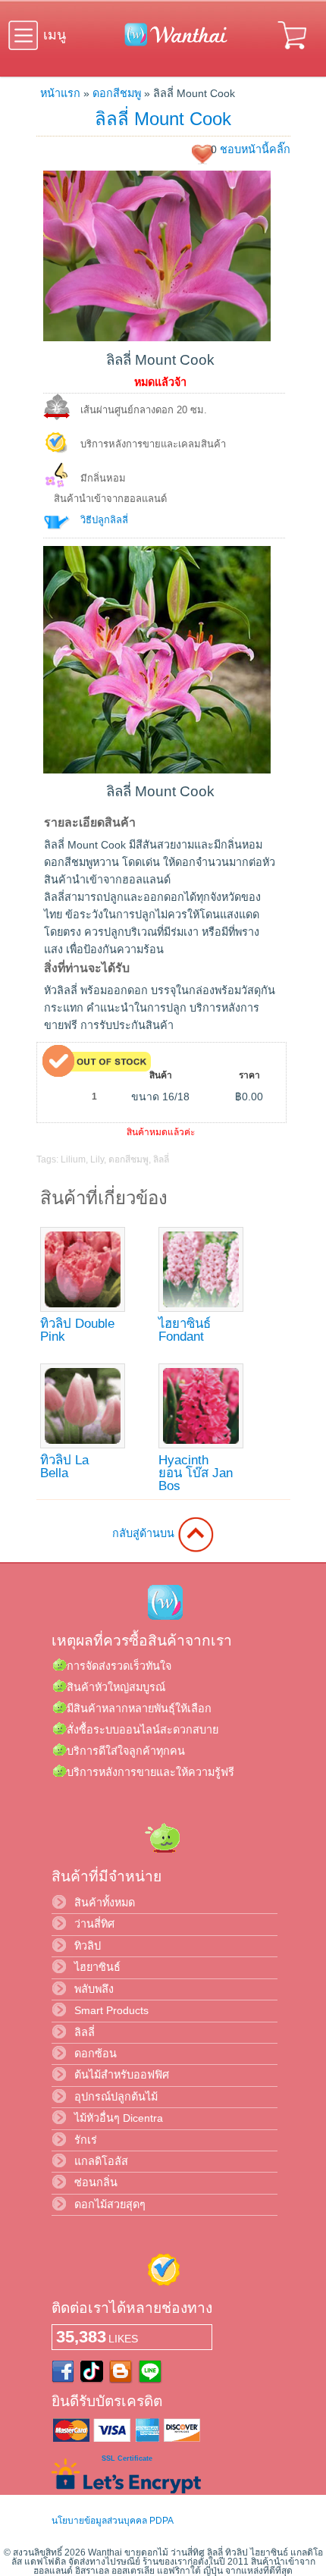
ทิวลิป (88, 1946)
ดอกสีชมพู (117, 93)
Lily (97, 1159)
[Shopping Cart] (293, 52)
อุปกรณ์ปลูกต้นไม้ (116, 2097)
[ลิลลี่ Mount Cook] (157, 337)
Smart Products (111, 2010)
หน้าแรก (60, 93)
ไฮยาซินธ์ (97, 1967)
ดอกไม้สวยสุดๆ (110, 2204)
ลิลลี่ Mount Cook (163, 119)
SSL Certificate (127, 2458)
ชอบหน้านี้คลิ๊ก (255, 149)
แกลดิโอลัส (101, 2161)
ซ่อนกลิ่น (96, 2182)
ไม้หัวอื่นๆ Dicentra (119, 2118)
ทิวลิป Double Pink (77, 1330)
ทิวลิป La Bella (64, 1467)
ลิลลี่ (161, 1159)
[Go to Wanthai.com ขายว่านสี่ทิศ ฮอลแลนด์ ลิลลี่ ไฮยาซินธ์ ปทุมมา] (172, 43)
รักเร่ (86, 2140)
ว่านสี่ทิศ (94, 1924)
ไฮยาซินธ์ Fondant (185, 1330)
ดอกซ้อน (96, 2054)
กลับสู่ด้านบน (145, 1533)
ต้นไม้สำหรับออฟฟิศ (122, 2075)
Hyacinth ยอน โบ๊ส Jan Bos (196, 1473)
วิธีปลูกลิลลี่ (104, 520)
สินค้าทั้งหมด (105, 1903)
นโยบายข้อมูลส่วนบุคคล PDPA (113, 2521)
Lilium (73, 1159)
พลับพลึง (94, 1989)
